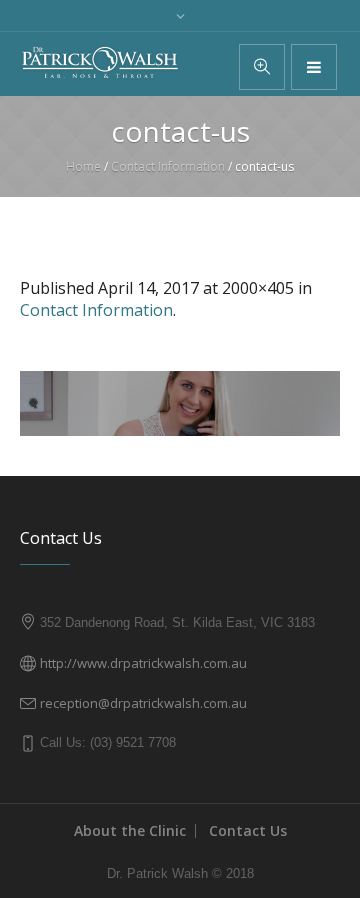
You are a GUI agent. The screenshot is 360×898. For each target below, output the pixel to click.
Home (83, 166)
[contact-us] (180, 403)
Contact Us (248, 830)
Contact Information (168, 166)
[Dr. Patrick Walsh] (100, 62)
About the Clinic (130, 830)
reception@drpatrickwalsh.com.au (143, 703)
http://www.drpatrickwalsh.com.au (143, 663)
